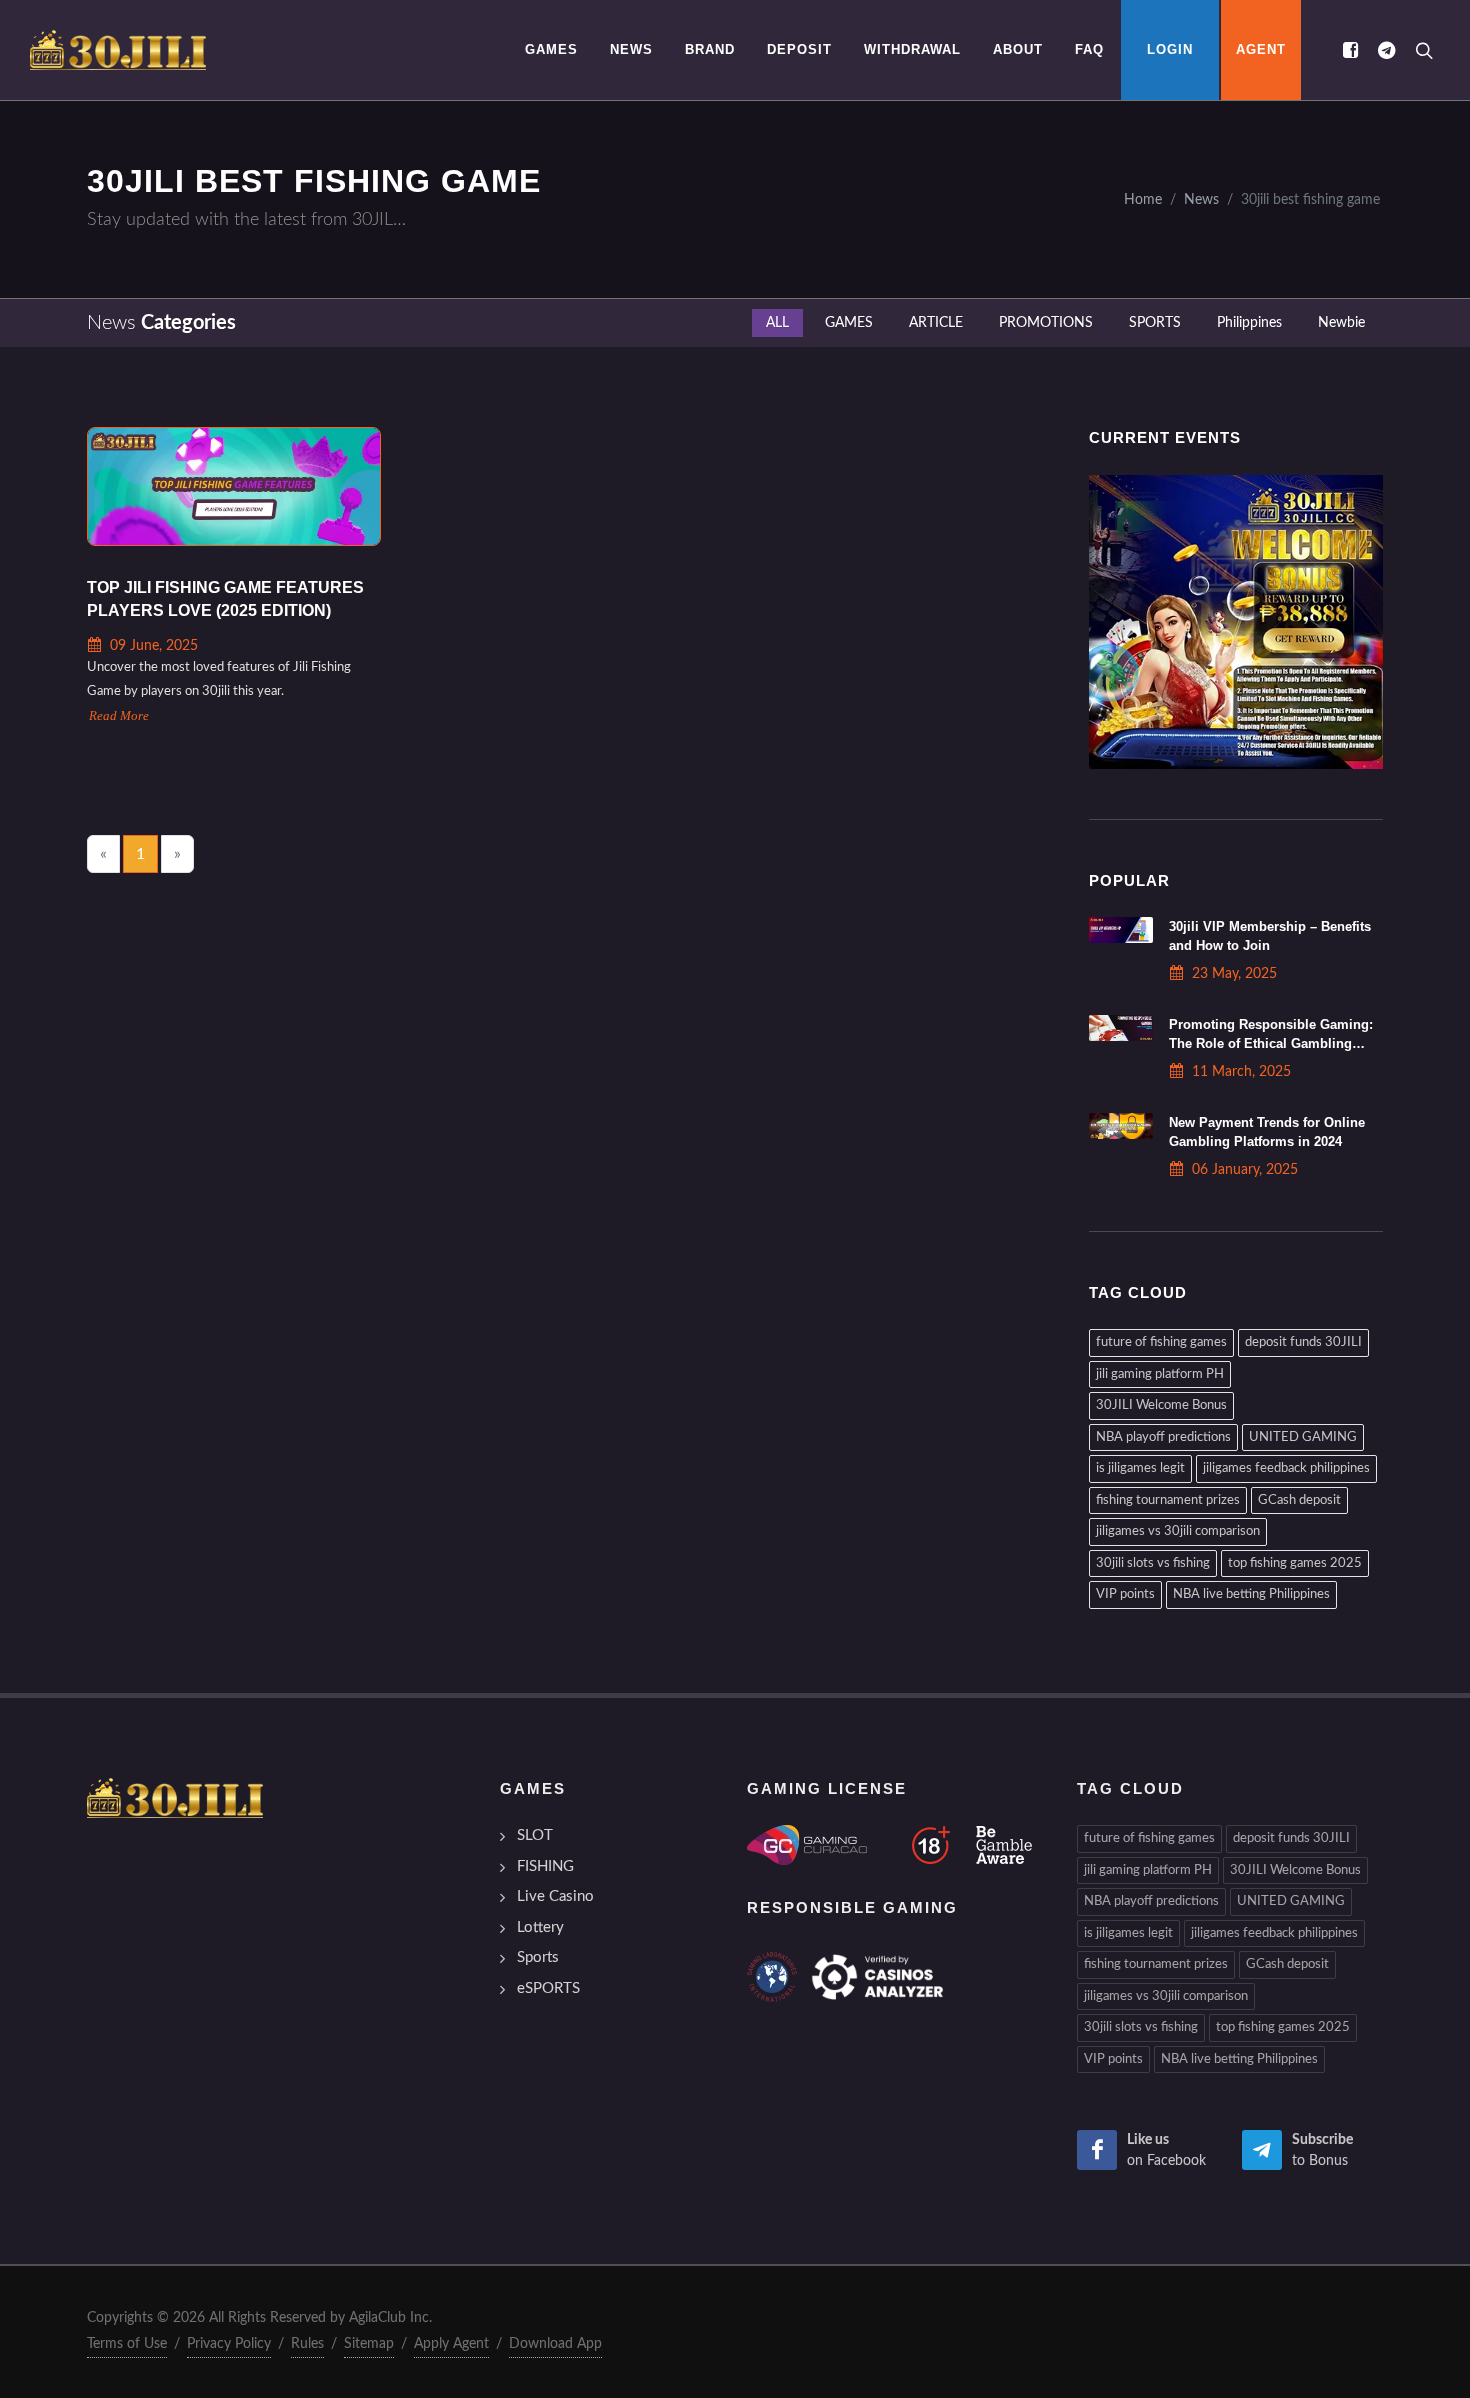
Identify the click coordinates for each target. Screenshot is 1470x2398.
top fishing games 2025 (1295, 1563)
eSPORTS (548, 1988)
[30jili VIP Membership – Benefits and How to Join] (1121, 930)
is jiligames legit (1140, 1468)
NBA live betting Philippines (1251, 1594)
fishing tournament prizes (1168, 1500)
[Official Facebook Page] (1350, 50)
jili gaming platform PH (1160, 1374)
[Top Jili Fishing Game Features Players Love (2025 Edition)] (234, 486)
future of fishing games (1161, 1342)
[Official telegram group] (1386, 50)
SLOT (535, 1835)
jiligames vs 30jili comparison (1178, 1531)
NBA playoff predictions (1163, 1437)
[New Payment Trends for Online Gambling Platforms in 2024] (1121, 1126)
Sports (538, 1957)
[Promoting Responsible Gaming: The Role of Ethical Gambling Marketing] (1121, 1028)
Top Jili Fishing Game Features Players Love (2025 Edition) (225, 599)
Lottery (540, 1927)
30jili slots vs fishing (1153, 1563)
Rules (307, 2344)
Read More (119, 716)
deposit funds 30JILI (1303, 1342)
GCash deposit (1299, 1500)
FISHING (545, 1866)
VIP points (1125, 1594)
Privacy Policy (229, 2344)
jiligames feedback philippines (1286, 1468)
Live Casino (555, 1896)
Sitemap (369, 2344)
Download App (555, 2344)
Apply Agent (451, 2344)
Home (1143, 199)
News (1201, 199)
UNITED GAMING (1303, 1437)
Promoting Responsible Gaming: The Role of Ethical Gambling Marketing (1271, 1043)
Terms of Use (127, 2344)
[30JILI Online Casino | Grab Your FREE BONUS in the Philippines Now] (118, 50)
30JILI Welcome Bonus (1161, 1405)
